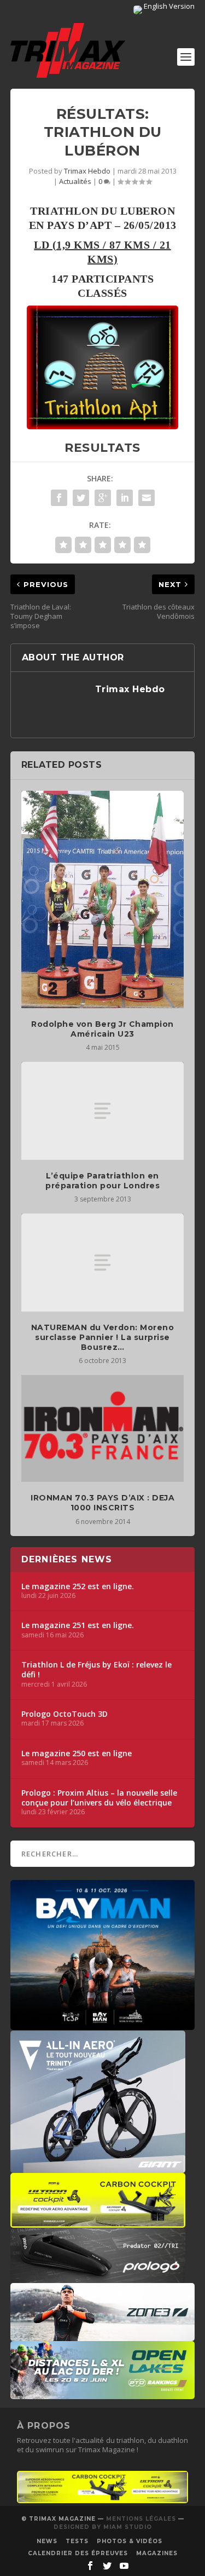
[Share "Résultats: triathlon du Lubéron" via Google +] (103, 498)
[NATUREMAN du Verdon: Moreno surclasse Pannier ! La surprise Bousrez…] (103, 1262)
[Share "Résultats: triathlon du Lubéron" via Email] (147, 498)
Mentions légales (141, 2519)
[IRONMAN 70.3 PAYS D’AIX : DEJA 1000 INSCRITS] (103, 1428)
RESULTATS (102, 448)
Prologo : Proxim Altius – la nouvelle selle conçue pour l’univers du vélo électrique (99, 1798)
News (47, 2541)
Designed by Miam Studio (103, 2527)
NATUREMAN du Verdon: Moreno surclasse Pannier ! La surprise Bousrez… (103, 1337)
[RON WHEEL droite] (98, 2222)
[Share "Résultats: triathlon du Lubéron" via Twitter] (81, 498)
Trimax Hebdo (87, 171)
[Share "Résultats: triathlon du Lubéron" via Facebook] (59, 498)
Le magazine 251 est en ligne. (78, 1625)
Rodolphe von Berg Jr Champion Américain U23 (102, 1029)
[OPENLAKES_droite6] (103, 2394)
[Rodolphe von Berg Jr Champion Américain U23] (103, 899)
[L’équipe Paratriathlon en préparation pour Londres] (103, 1111)
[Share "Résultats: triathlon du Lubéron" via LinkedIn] (125, 498)
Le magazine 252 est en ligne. (78, 1586)
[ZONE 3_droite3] (103, 2336)
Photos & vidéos (130, 2541)
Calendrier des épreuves (78, 2553)
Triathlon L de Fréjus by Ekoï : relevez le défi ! (96, 1670)
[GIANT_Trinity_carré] (98, 2167)
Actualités (75, 181)
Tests (77, 2541)
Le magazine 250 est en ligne (77, 1753)
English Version (168, 6)
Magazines (157, 2553)
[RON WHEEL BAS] (103, 2500)
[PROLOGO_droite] (98, 2278)
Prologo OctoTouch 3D (65, 1714)
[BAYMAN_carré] (103, 2025)
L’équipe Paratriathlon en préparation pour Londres (102, 1181)
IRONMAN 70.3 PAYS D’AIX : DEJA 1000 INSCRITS (102, 1503)
